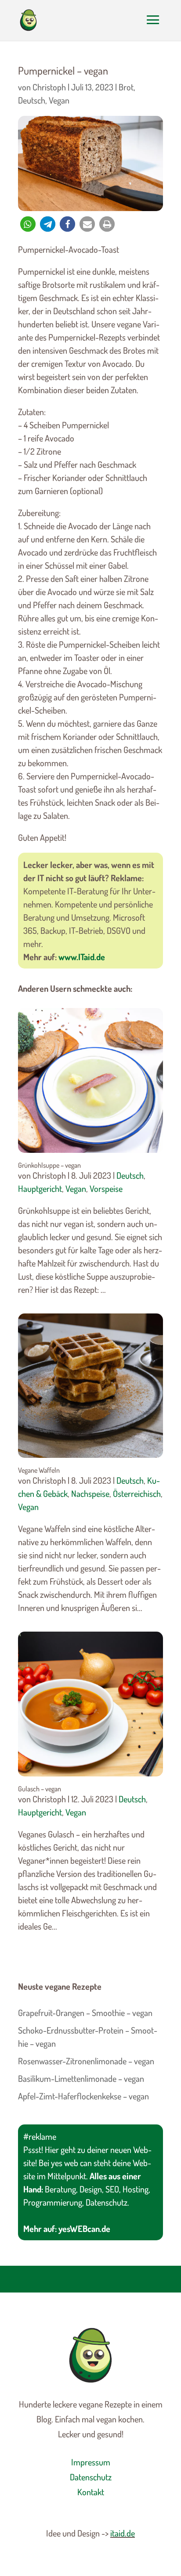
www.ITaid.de (82, 957)
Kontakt (91, 2492)
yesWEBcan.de (84, 2228)
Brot (126, 87)
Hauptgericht (40, 1188)
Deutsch (32, 100)
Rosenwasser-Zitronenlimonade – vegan (86, 2061)
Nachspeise (90, 1493)
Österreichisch (137, 1493)
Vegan (59, 100)
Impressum (91, 2462)
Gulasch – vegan (40, 1789)
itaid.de (123, 2533)
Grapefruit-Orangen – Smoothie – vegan (85, 2013)
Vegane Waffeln (39, 1470)
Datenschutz (91, 2477)
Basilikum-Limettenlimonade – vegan (81, 2078)
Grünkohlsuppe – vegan (49, 1165)
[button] (28, 224)
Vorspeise (106, 1188)
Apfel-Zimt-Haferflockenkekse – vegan (83, 2096)
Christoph (49, 87)
